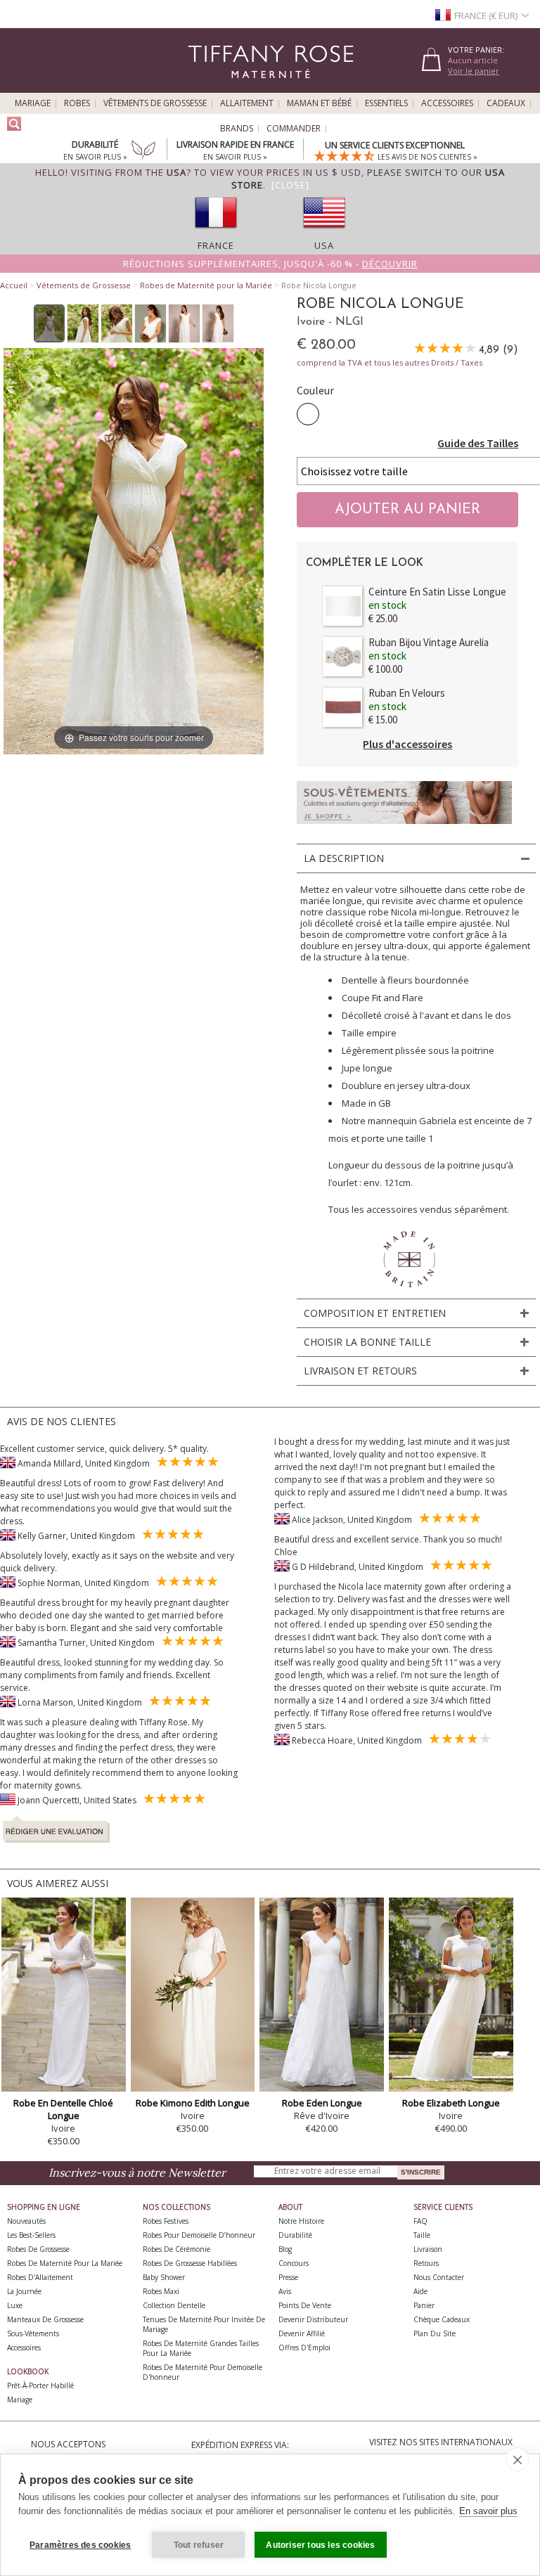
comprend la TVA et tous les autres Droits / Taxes (390, 362)
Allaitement (247, 103)
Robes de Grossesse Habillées (190, 2263)
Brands (237, 129)
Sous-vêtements (33, 2333)
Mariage (33, 103)
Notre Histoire (301, 2221)
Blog (285, 2249)
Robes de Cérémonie (176, 2249)
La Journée (24, 2291)
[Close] (290, 185)
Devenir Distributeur (313, 2319)
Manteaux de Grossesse (45, 2319)
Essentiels (386, 103)
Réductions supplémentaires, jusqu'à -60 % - (270, 264)
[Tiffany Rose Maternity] (206, 87)
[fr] (216, 233)
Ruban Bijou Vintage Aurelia (429, 642)
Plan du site (435, 2333)
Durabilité (295, 2235)
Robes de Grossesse (38, 2249)
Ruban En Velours (407, 693)
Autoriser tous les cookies (320, 2545)
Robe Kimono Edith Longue (193, 2103)
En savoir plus (488, 2511)
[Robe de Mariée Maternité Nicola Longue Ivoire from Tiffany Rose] (50, 323)
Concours (294, 2263)
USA (324, 245)
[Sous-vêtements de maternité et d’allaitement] (404, 828)
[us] (324, 233)
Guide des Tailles (478, 443)
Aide (420, 2291)
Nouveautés (26, 2221)
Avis (285, 2291)
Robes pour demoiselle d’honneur (199, 2235)
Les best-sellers (31, 2235)
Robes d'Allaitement (40, 2277)
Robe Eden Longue (322, 2103)
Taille (422, 2235)
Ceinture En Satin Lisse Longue (437, 592)
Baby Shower (164, 2277)
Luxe (15, 2305)
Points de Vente (305, 2305)
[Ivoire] (308, 414)
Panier (424, 2305)
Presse (288, 2277)
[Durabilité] (143, 151)
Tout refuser (199, 2545)
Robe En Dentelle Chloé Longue (63, 2109)
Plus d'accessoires (407, 744)
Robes (77, 103)
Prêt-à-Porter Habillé (40, 2385)
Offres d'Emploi (304, 2348)
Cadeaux (506, 103)
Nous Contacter (439, 2277)
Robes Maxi (161, 2291)
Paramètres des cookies (80, 2545)
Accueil (14, 285)
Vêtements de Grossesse (155, 103)
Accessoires (447, 103)
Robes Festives (166, 2221)
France (216, 245)
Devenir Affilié (302, 2333)
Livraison (428, 2249)
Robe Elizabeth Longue (451, 2103)
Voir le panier (474, 71)
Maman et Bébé (319, 103)
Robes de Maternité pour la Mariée (206, 285)
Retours (426, 2263)
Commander (294, 129)
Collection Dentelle (174, 2305)
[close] (517, 2459)
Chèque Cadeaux (442, 2319)
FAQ (420, 2221)
